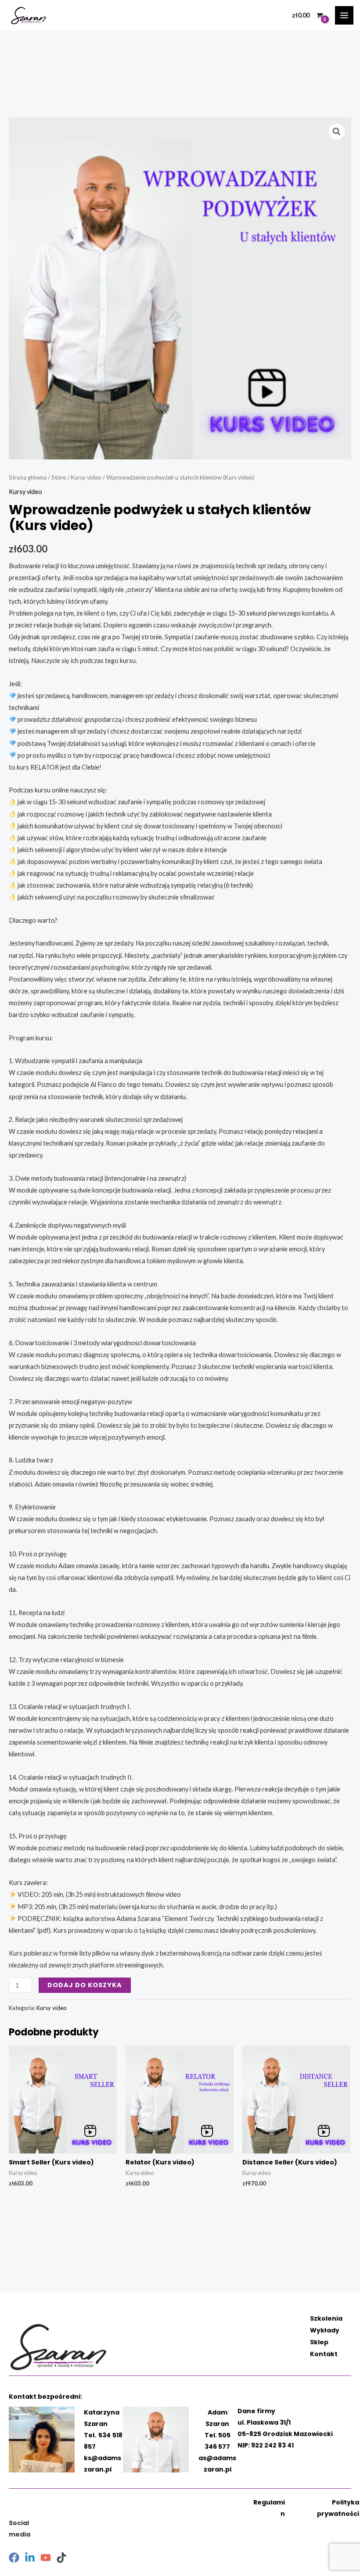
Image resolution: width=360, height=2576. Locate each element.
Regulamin (269, 2508)
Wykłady (325, 2330)
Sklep (319, 2342)
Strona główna (28, 477)
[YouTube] (46, 2558)
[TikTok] (61, 2558)
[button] (337, 132)
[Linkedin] (30, 2558)
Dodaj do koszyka (85, 1985)
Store (59, 477)
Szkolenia (326, 2318)
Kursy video (86, 477)
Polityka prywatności (338, 2508)
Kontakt (324, 2354)
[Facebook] (14, 2558)
